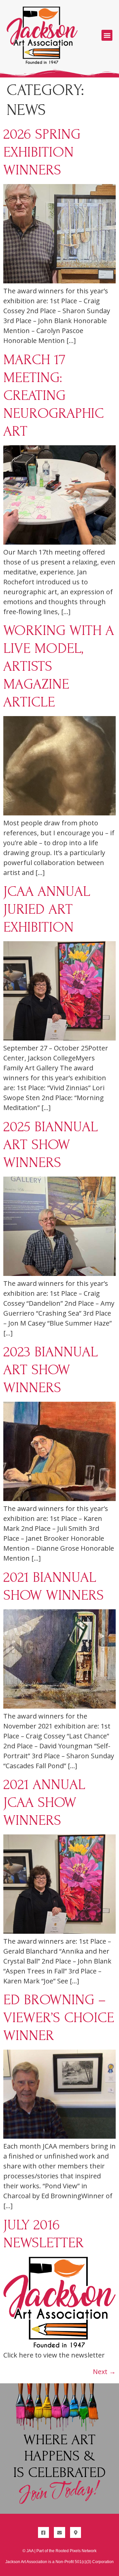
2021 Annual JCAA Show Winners (44, 1802)
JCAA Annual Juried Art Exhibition (47, 909)
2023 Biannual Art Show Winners (51, 1370)
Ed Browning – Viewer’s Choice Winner (59, 2017)
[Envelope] (59, 2533)
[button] (107, 35)
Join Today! (59, 2492)
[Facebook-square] (44, 2533)
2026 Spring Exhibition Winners (42, 152)
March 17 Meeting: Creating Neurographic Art (54, 395)
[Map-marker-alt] (76, 2533)
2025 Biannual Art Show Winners (51, 1144)
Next (104, 2372)
